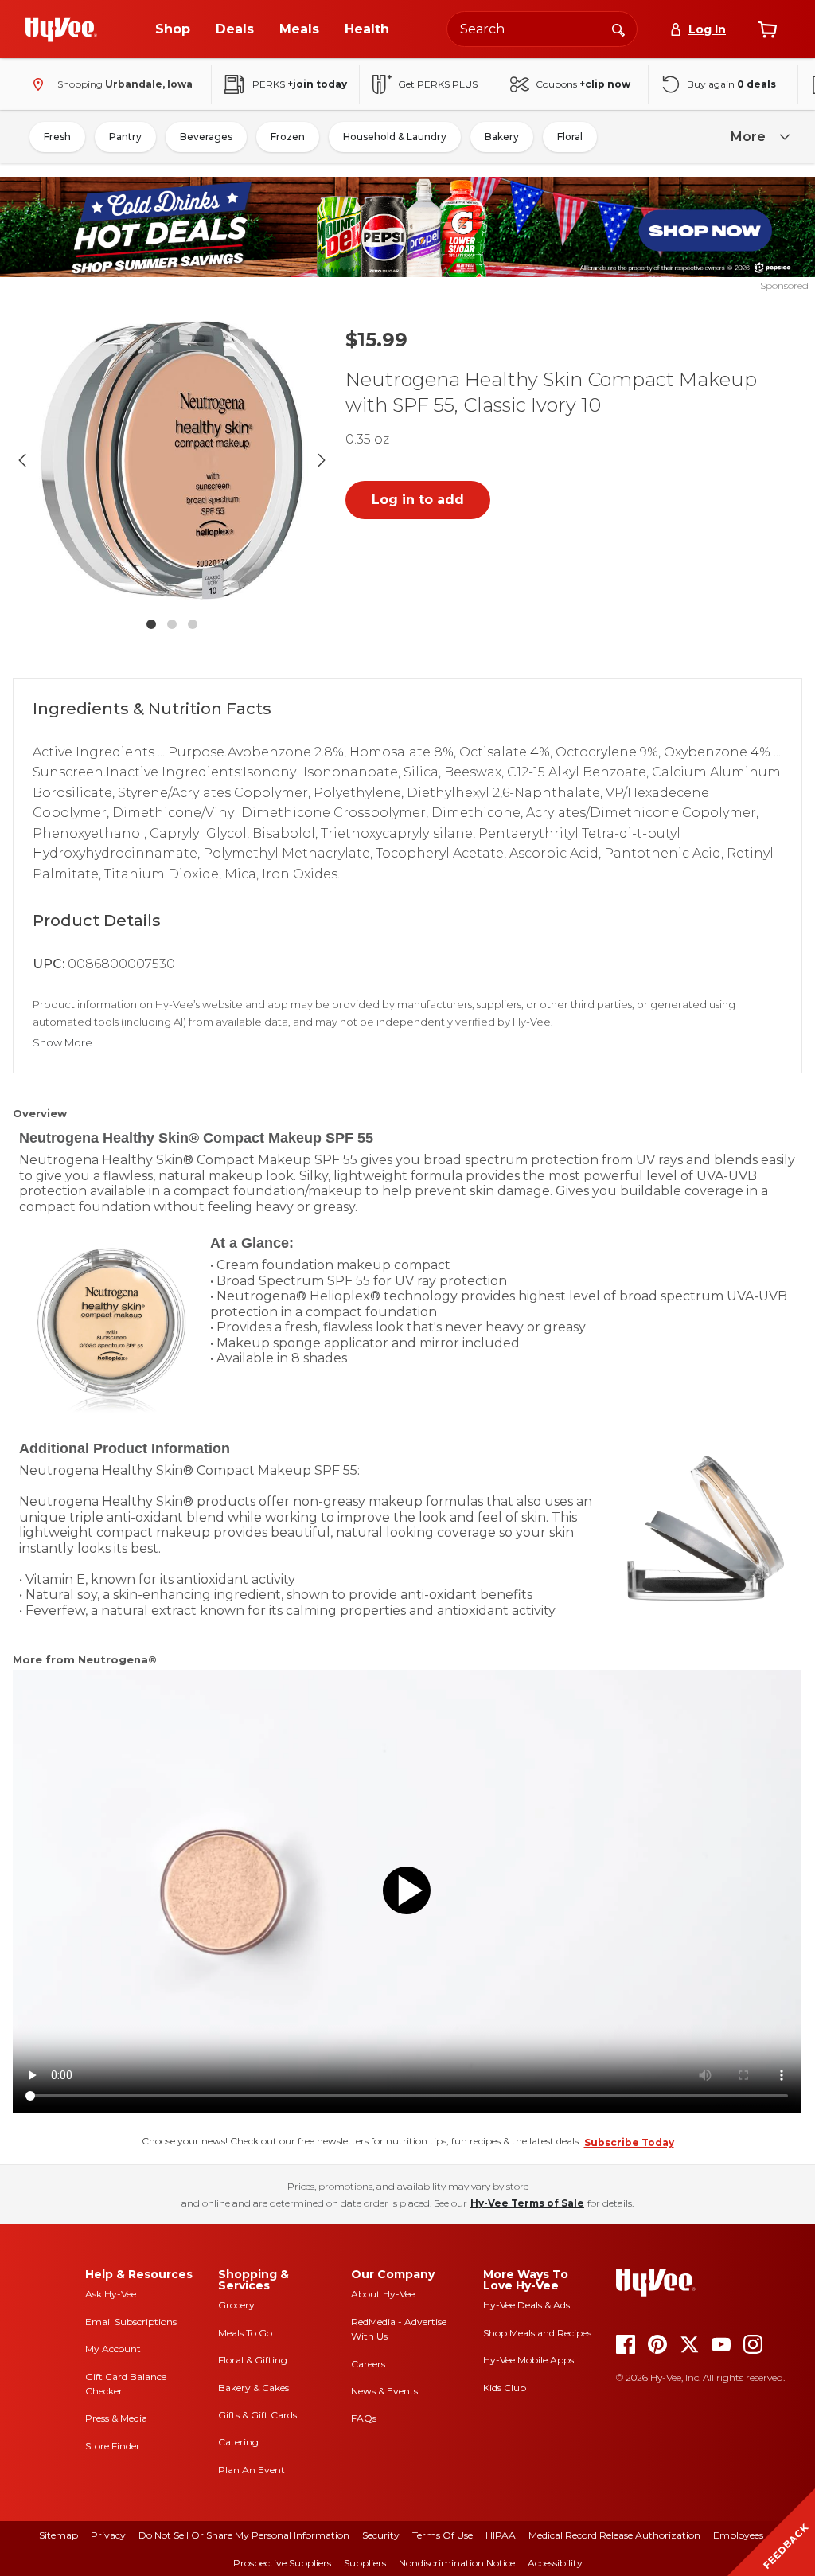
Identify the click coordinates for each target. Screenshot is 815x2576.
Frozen (288, 137)
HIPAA (501, 2535)
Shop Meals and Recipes (537, 2333)
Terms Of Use (443, 2535)
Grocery (236, 2305)
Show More (62, 1043)
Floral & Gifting (253, 2360)
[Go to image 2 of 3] (172, 624)
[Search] (618, 29)
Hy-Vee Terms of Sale (527, 2203)
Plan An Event (252, 2470)
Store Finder (113, 2446)
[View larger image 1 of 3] (172, 460)
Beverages (206, 137)
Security (381, 2535)
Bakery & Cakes (253, 2388)
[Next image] (322, 460)
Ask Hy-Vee (111, 2294)
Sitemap (58, 2535)
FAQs (364, 2418)
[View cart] (767, 29)
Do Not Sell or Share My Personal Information (244, 2535)
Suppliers (365, 2563)
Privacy (108, 2535)
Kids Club (505, 2388)
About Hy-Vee (383, 2294)
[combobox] (542, 29)
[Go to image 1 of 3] (151, 624)
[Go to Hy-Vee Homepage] (61, 29)
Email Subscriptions (131, 2322)
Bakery (502, 137)
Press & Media (116, 2418)
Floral (570, 137)
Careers (368, 2364)
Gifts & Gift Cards (257, 2415)
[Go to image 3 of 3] (193, 624)
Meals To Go (245, 2333)
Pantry (125, 137)
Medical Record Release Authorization (614, 2535)
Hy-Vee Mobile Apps (528, 2360)
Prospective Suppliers (282, 2563)
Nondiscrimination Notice (457, 2563)
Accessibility (555, 2563)
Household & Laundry (395, 137)
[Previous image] (22, 460)
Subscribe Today (629, 2142)
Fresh (57, 137)
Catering (238, 2442)
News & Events (384, 2391)
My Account (113, 2349)
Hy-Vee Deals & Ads (526, 2305)
